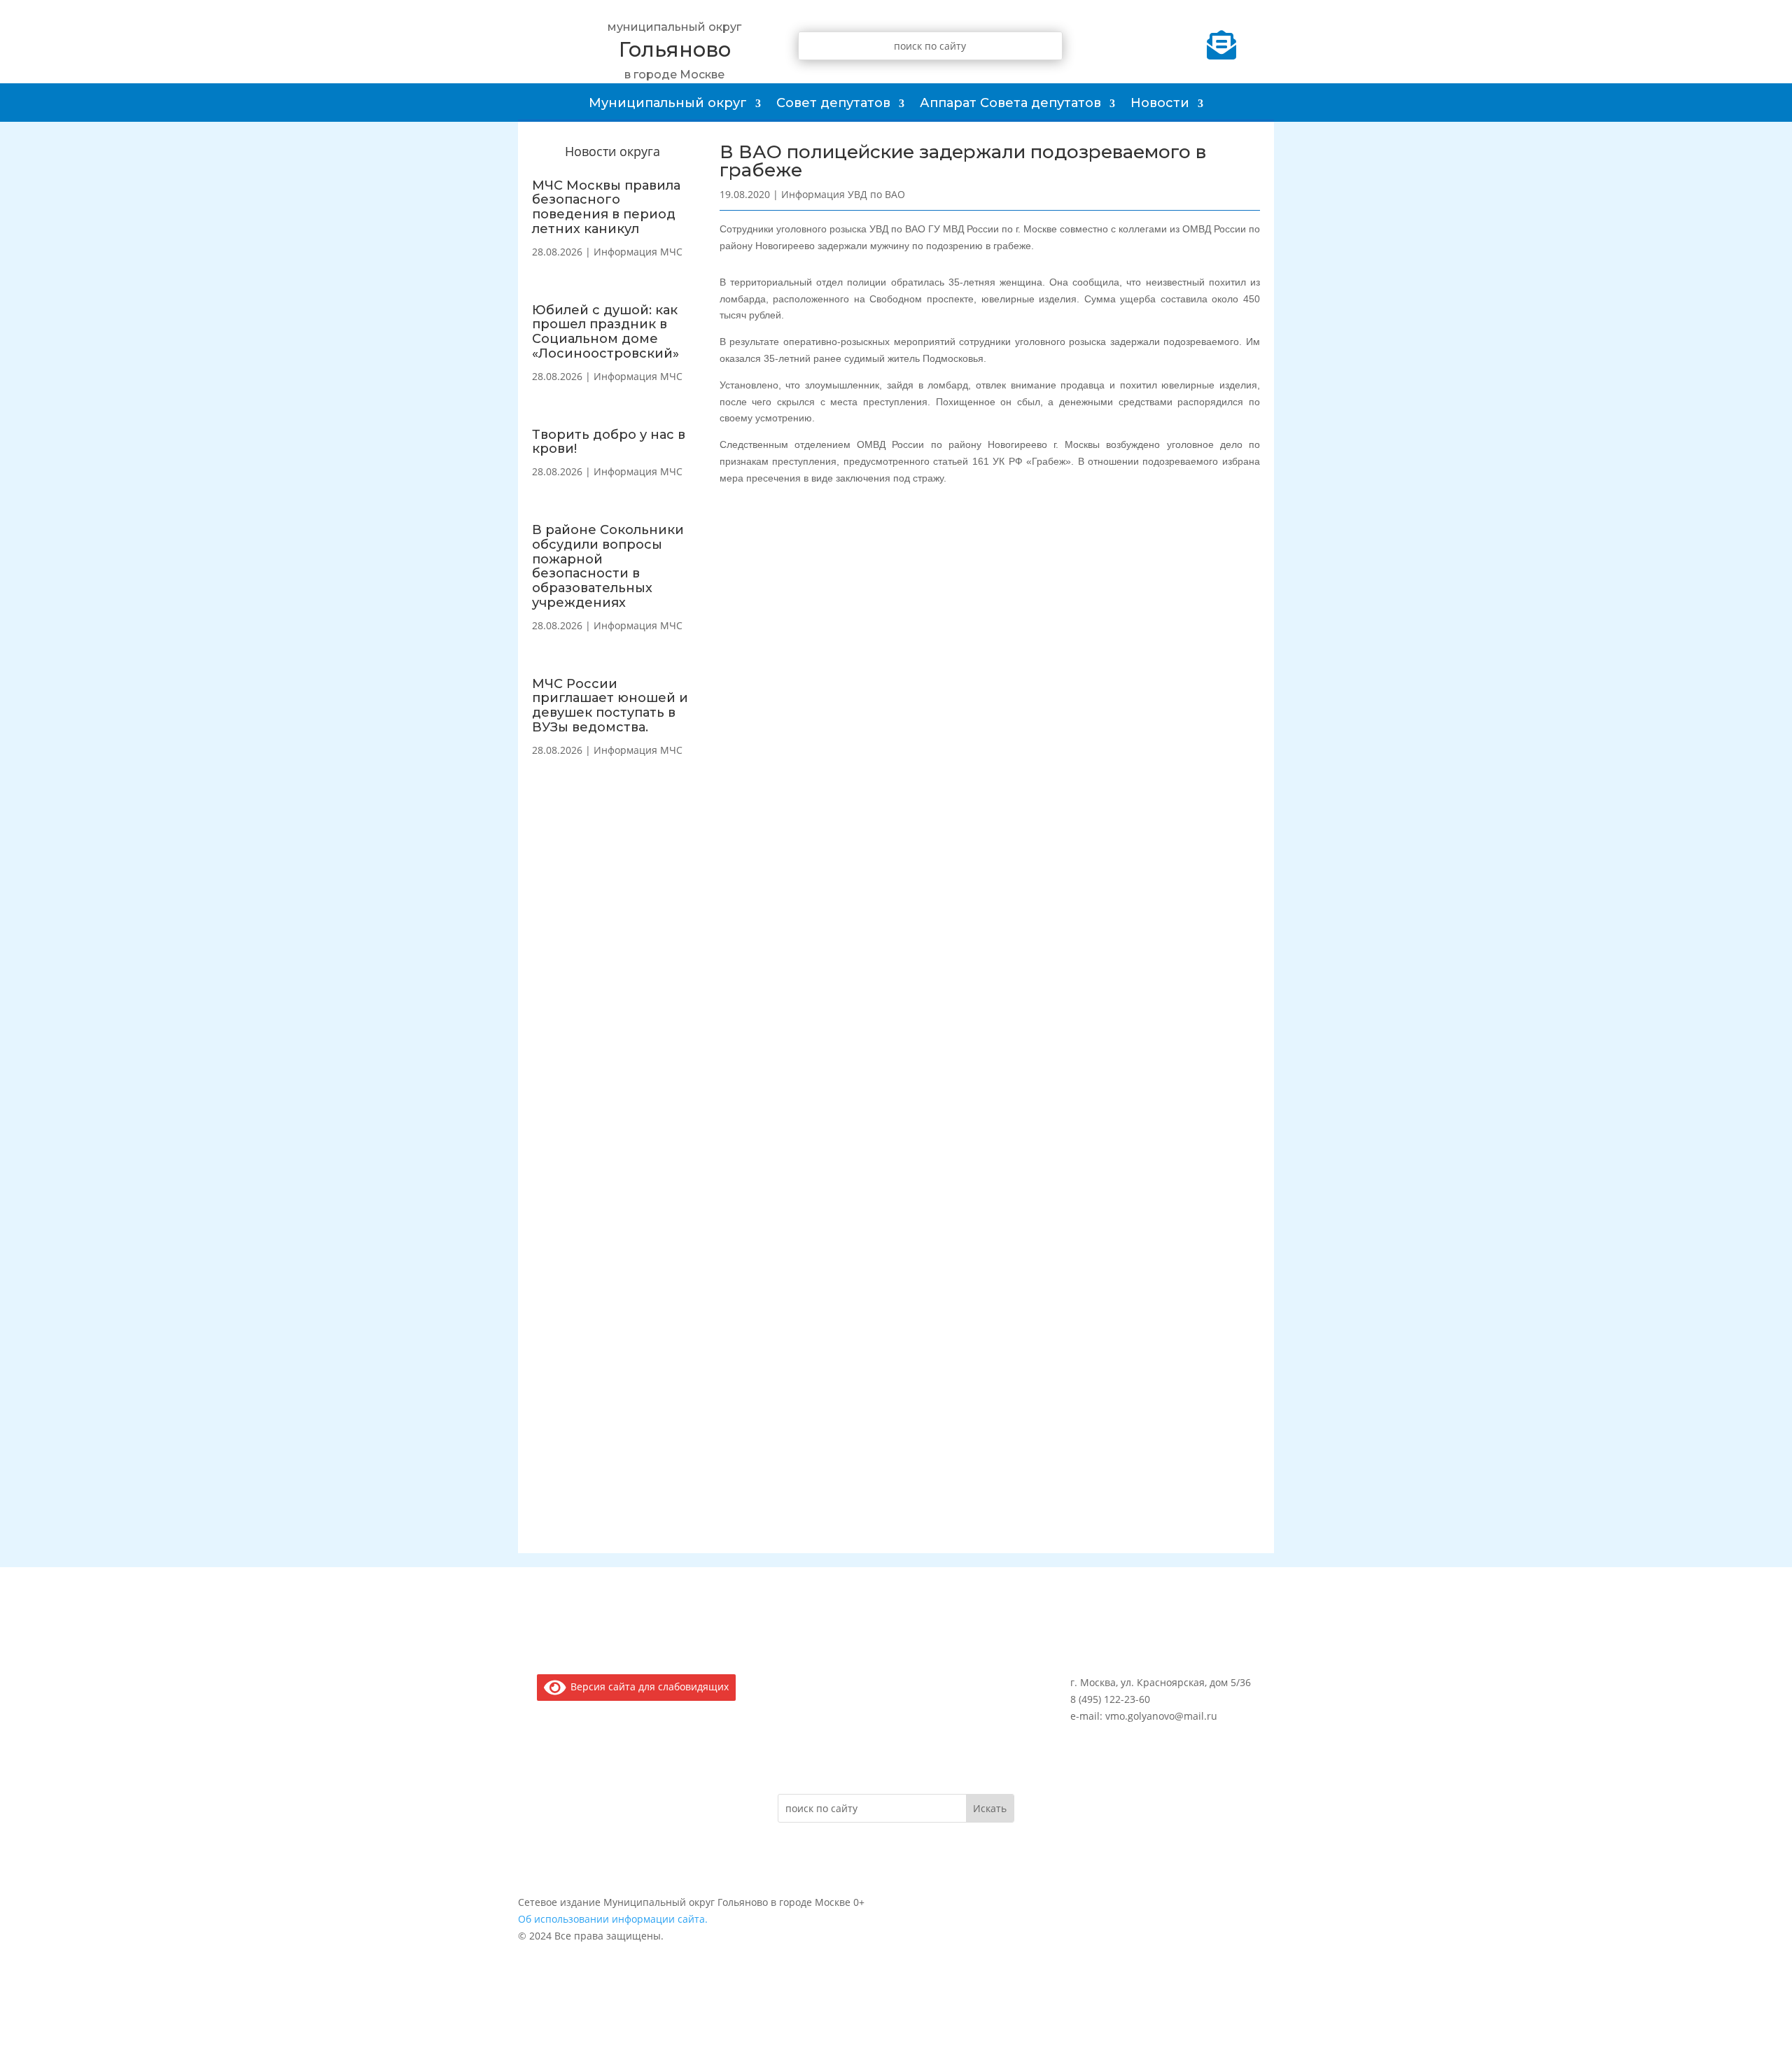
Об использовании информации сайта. (613, 1919)
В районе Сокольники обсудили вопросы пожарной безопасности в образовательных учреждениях (608, 566)
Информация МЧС (638, 252)
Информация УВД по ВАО (843, 194)
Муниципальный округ (668, 103)
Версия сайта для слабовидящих (647, 1686)
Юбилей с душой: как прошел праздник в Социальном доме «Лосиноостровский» (605, 332)
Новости (1160, 103)
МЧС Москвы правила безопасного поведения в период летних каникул (606, 207)
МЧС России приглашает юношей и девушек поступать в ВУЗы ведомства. (610, 706)
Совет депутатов (833, 103)
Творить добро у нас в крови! (609, 442)
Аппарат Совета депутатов (1010, 103)
